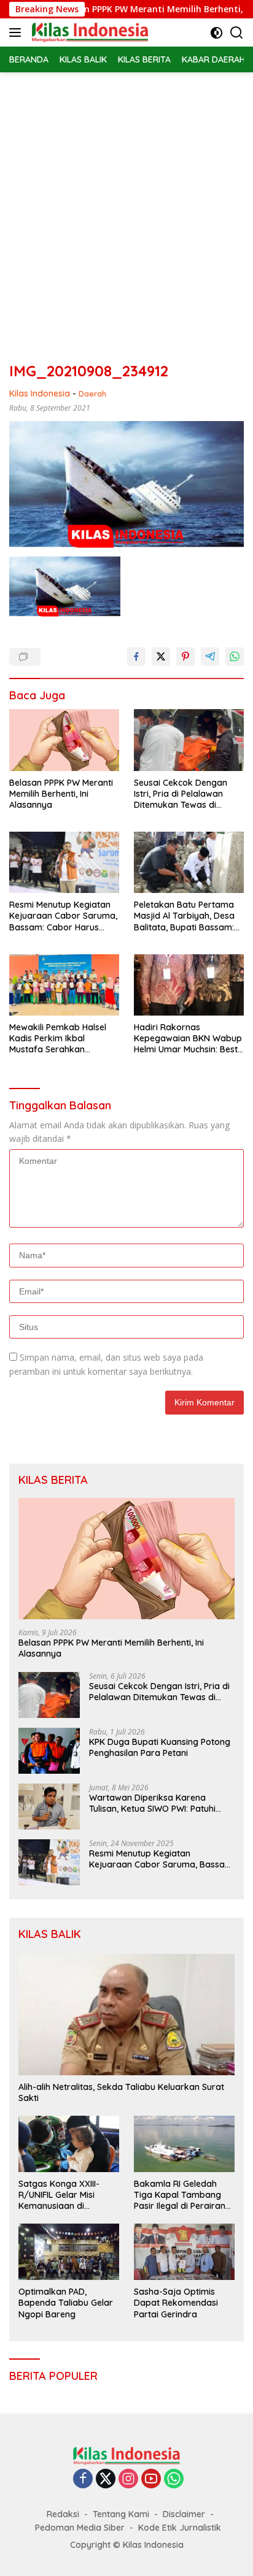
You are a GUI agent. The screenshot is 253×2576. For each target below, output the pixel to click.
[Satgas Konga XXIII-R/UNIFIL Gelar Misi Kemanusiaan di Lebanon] (69, 2144)
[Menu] (18, 32)
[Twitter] (106, 2479)
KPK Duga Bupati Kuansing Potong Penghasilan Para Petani (160, 1747)
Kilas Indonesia (40, 393)
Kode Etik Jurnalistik (180, 2528)
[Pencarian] (237, 33)
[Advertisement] (126, 205)
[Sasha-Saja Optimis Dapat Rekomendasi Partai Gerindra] (184, 2252)
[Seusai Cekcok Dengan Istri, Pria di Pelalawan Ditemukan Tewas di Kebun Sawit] (189, 740)
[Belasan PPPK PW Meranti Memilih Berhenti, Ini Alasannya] (64, 740)
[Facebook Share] (136, 656)
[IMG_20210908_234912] (65, 587)
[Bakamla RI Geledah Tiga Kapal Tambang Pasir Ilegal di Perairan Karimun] (184, 2144)
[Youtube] (151, 2479)
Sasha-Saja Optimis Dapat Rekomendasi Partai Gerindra (176, 2303)
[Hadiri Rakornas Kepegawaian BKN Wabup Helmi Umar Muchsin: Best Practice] (189, 985)
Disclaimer (184, 2514)
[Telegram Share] (210, 656)
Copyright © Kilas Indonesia (127, 2545)
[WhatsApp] (174, 2479)
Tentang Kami (121, 2514)
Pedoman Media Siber (80, 2528)
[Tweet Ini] (161, 656)
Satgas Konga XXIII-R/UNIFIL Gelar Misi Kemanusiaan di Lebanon (59, 2195)
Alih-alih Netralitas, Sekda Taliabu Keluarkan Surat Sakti (121, 2092)
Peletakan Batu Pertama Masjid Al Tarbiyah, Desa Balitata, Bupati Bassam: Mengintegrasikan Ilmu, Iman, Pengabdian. (184, 916)
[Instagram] (128, 2479)
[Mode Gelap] (216, 33)
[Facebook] (83, 2479)
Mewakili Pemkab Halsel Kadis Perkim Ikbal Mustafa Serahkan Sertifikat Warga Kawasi (59, 1039)
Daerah (92, 393)
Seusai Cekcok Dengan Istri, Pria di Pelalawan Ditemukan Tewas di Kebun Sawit (181, 794)
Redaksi (63, 2514)
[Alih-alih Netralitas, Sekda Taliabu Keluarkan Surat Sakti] (126, 2015)
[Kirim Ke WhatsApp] (235, 656)
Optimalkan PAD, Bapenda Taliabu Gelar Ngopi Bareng (66, 2303)
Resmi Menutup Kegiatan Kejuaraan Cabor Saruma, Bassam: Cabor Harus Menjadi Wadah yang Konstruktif (63, 916)
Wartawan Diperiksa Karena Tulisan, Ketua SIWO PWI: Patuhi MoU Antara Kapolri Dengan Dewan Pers (162, 1803)
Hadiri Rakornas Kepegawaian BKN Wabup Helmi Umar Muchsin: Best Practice (188, 1039)
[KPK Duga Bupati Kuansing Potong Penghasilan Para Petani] (49, 1751)
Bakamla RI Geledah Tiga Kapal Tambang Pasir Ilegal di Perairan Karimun (180, 2195)
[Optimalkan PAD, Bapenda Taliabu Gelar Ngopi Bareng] (69, 2252)
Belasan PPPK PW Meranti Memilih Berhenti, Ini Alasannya (61, 794)
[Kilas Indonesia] (88, 32)
